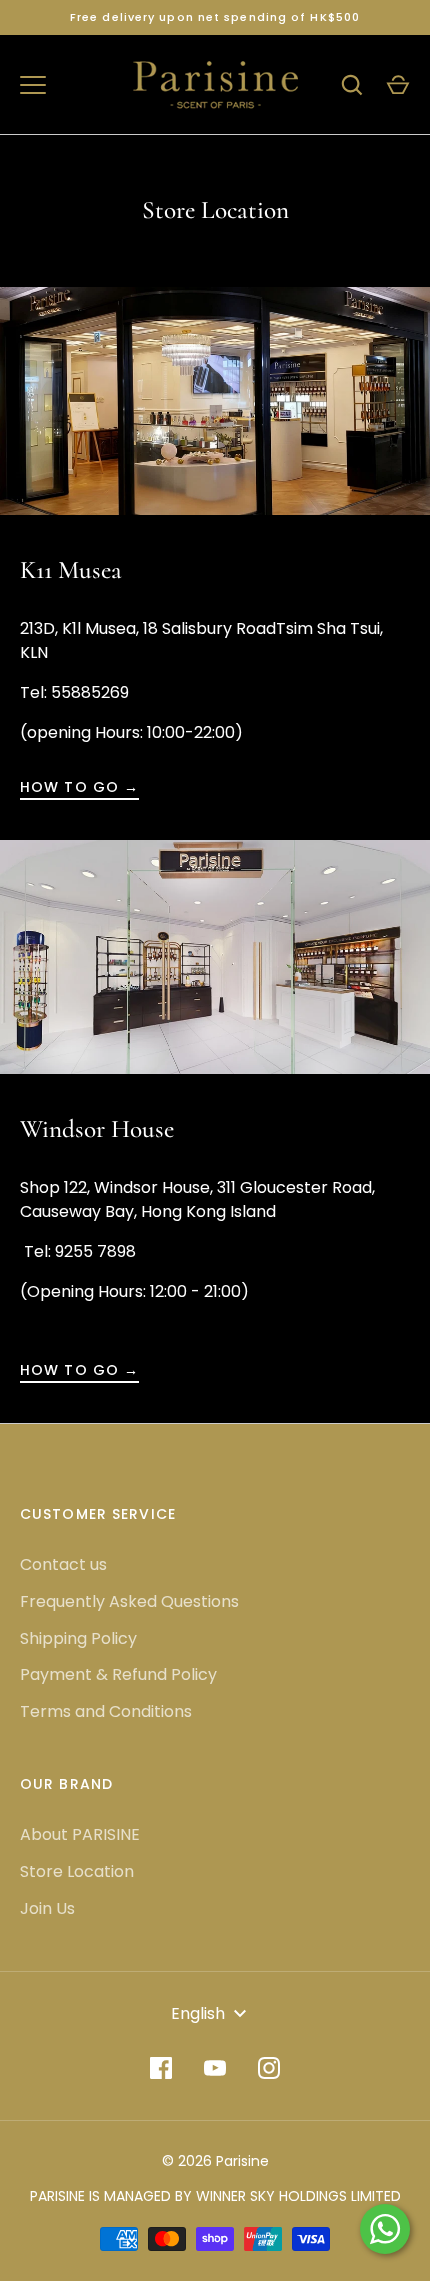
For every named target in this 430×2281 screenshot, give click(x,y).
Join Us (47, 1908)
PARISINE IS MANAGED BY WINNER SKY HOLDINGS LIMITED (215, 2196)
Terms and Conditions (106, 1711)
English (198, 2013)
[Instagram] (269, 2068)
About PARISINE (80, 1834)
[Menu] (33, 85)
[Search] (352, 85)
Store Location (77, 1871)
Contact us (63, 1564)
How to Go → (79, 787)
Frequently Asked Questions (129, 1601)
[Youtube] (215, 2068)
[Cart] (398, 85)
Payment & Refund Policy (118, 1674)
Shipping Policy (78, 1638)
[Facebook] (161, 2068)
